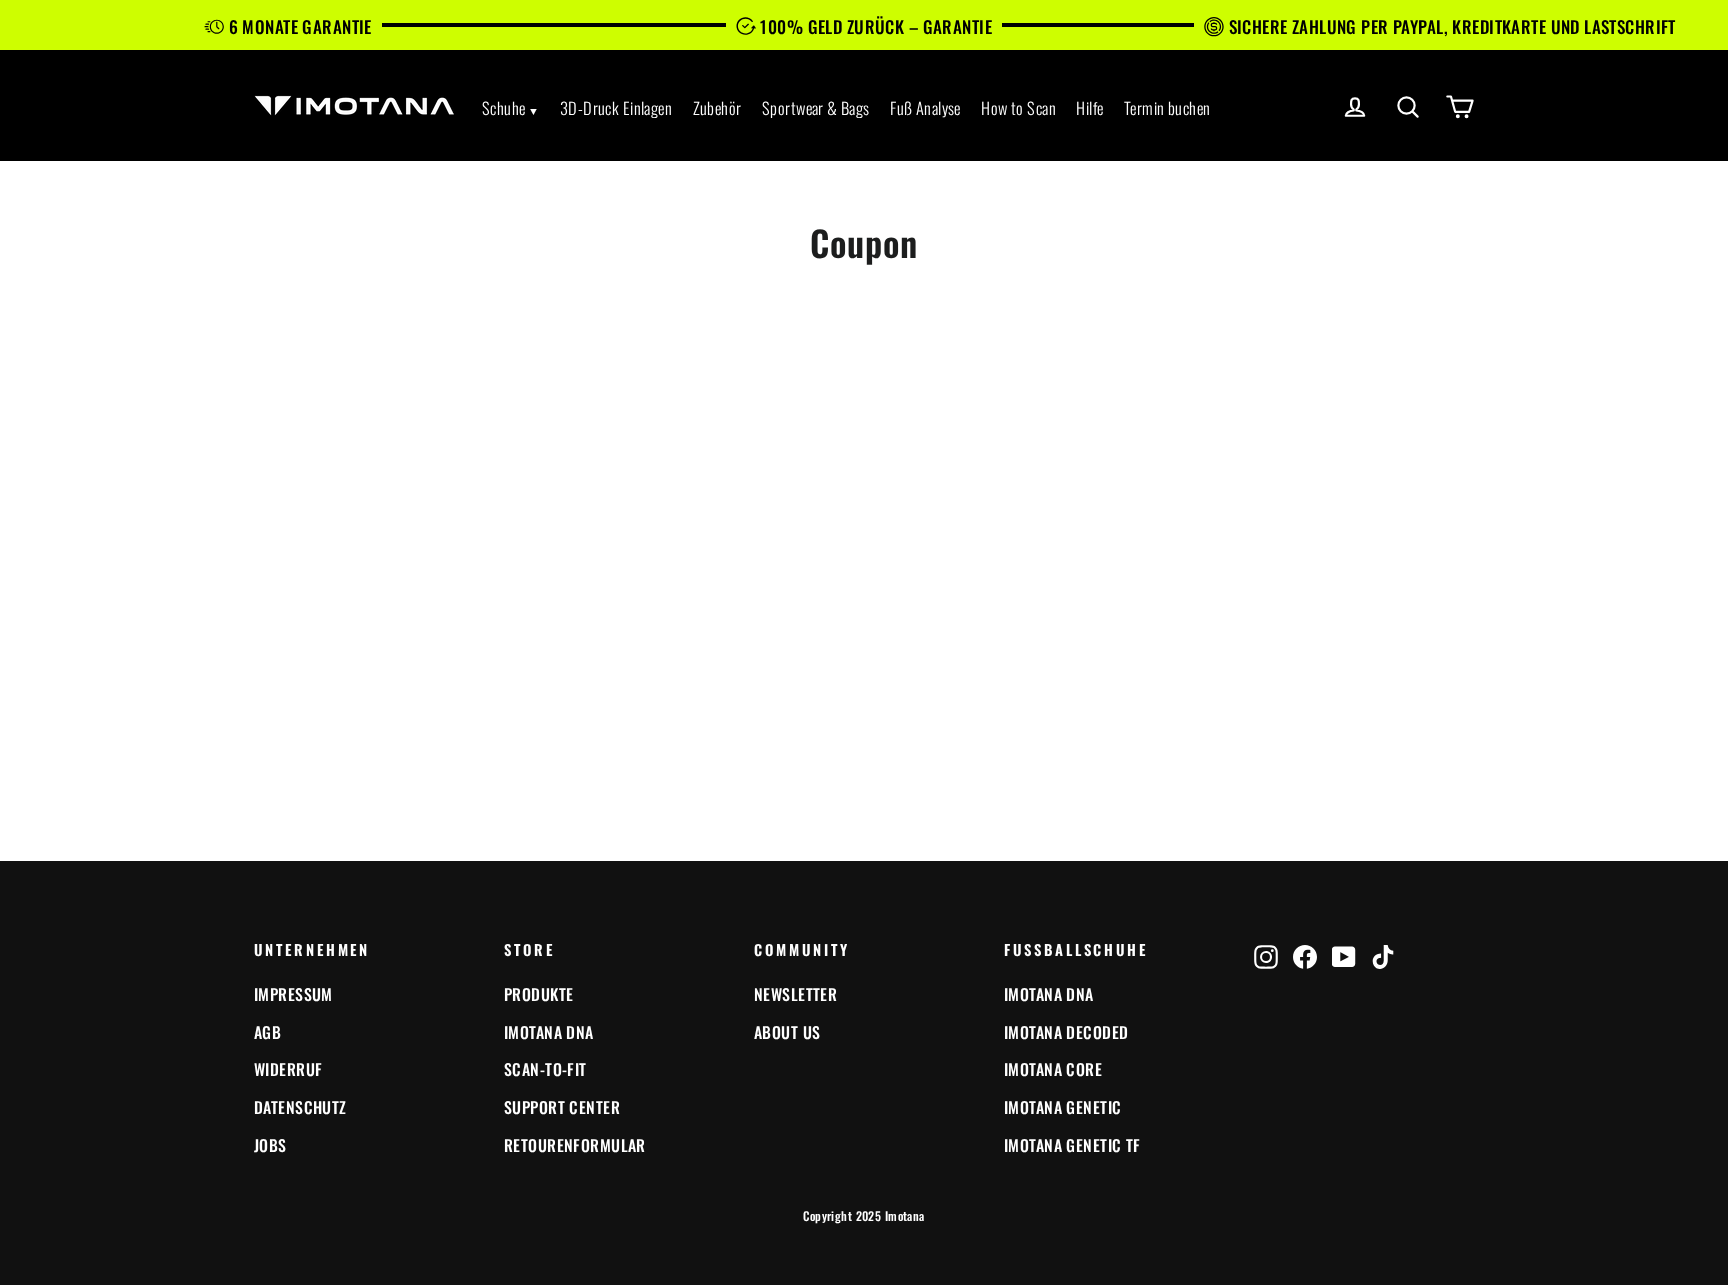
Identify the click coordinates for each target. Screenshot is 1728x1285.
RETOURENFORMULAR (575, 1145)
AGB (267, 1032)
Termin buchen (1167, 107)
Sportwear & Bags (816, 107)
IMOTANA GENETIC (1062, 1107)
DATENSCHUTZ (300, 1107)
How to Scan (1018, 107)
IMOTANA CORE (1053, 1069)
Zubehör (717, 107)
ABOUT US (787, 1032)
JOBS (270, 1145)
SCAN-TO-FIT (545, 1069)
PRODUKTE (538, 994)
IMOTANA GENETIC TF (1072, 1145)
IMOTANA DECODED (1066, 1032)
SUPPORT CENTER (562, 1107)
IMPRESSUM (293, 994)
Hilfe (1089, 107)
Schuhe (504, 107)
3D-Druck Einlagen (616, 107)
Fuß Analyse (925, 107)
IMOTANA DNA (549, 1032)
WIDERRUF (288, 1069)
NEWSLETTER (795, 994)
